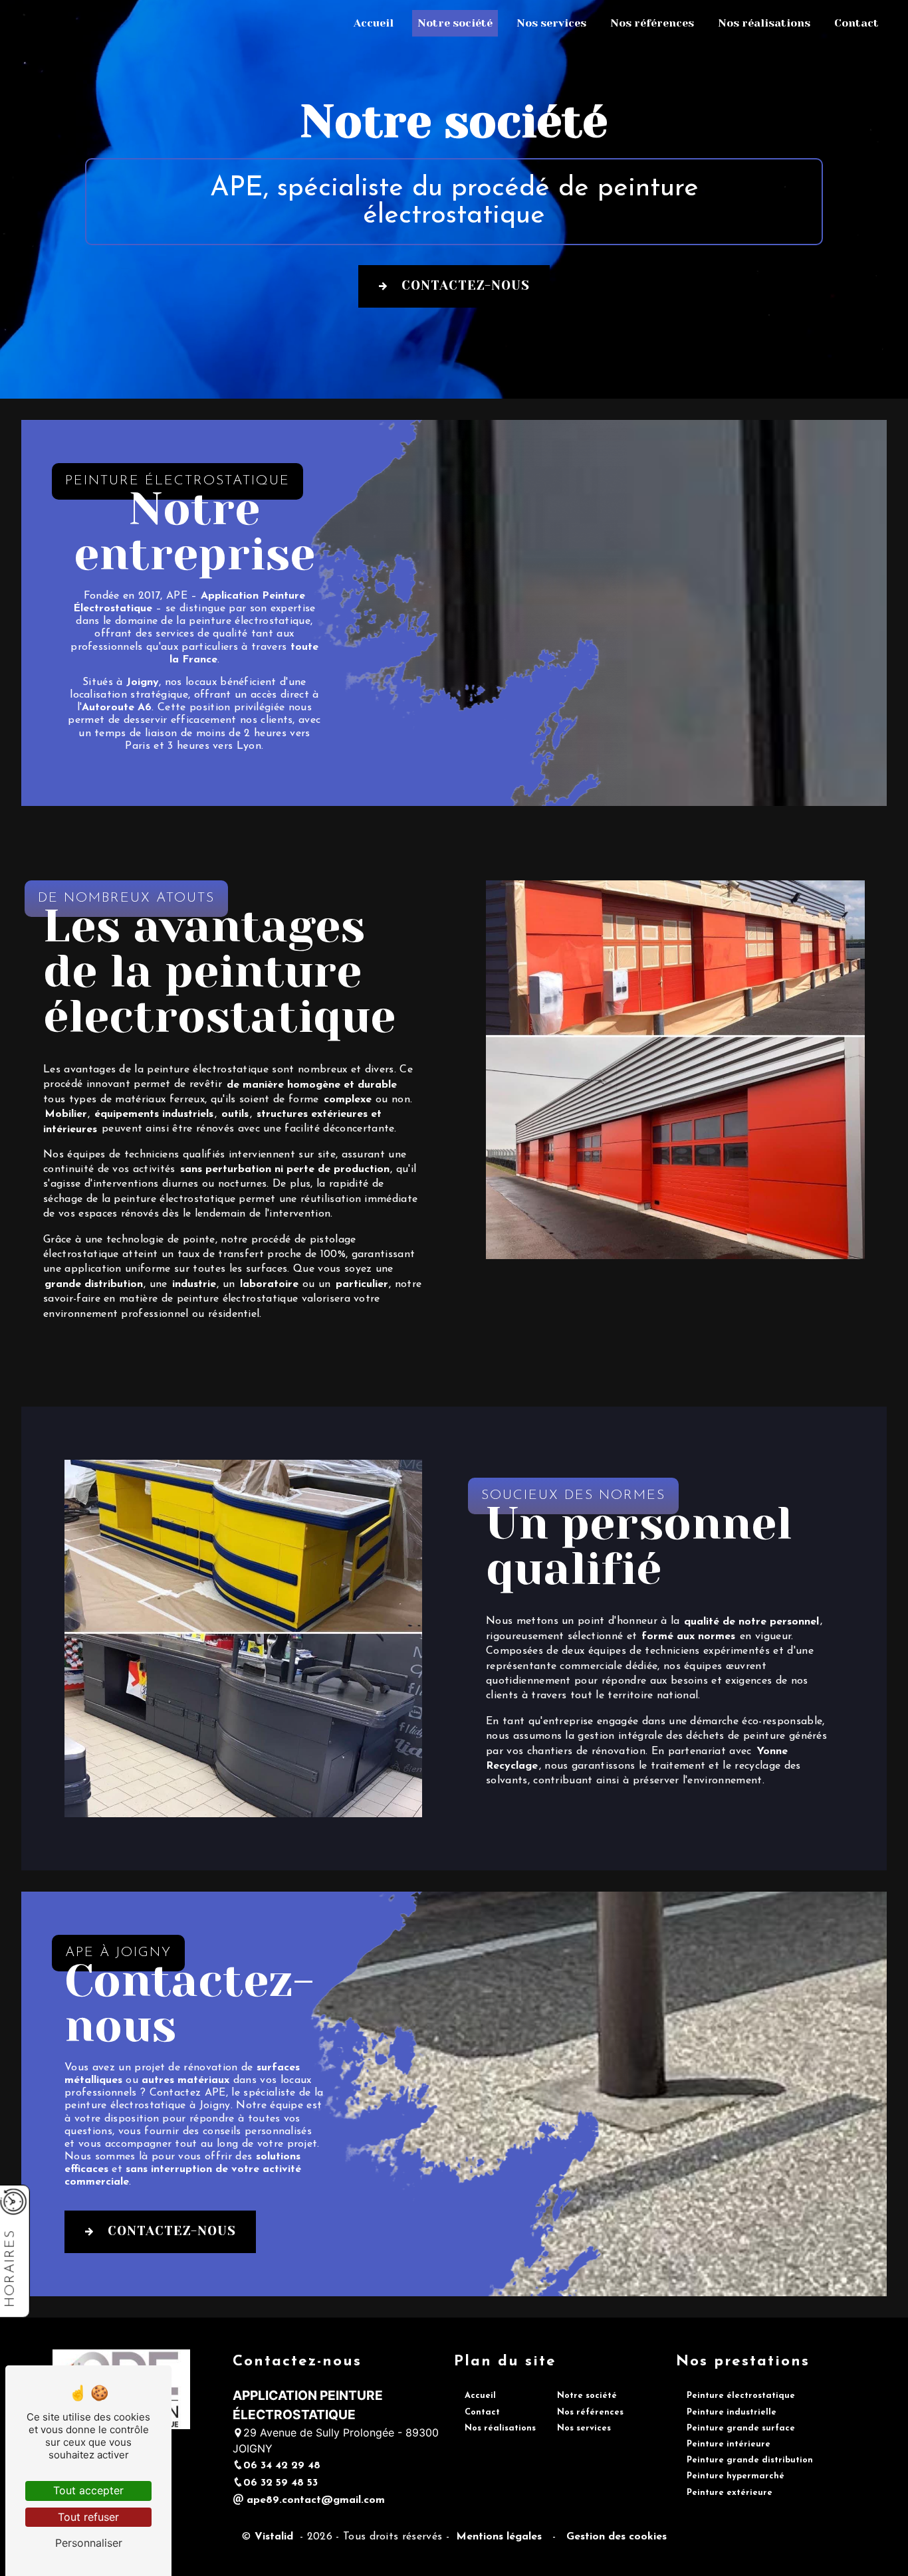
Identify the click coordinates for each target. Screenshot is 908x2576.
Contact (856, 23)
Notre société (455, 23)
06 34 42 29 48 (282, 2466)
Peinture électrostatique (741, 2396)
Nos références (652, 23)
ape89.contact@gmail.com (314, 2500)
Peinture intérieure (729, 2444)
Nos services (551, 23)
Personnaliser (89, 2543)
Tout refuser (88, 2517)
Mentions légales (499, 2537)
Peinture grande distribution (750, 2460)
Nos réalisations (764, 23)
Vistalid (276, 2537)
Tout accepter (88, 2490)
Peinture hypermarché (736, 2476)
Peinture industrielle (732, 2412)
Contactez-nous (466, 285)
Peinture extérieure (730, 2493)
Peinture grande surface (741, 2428)
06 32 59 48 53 (281, 2483)
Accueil (374, 23)
